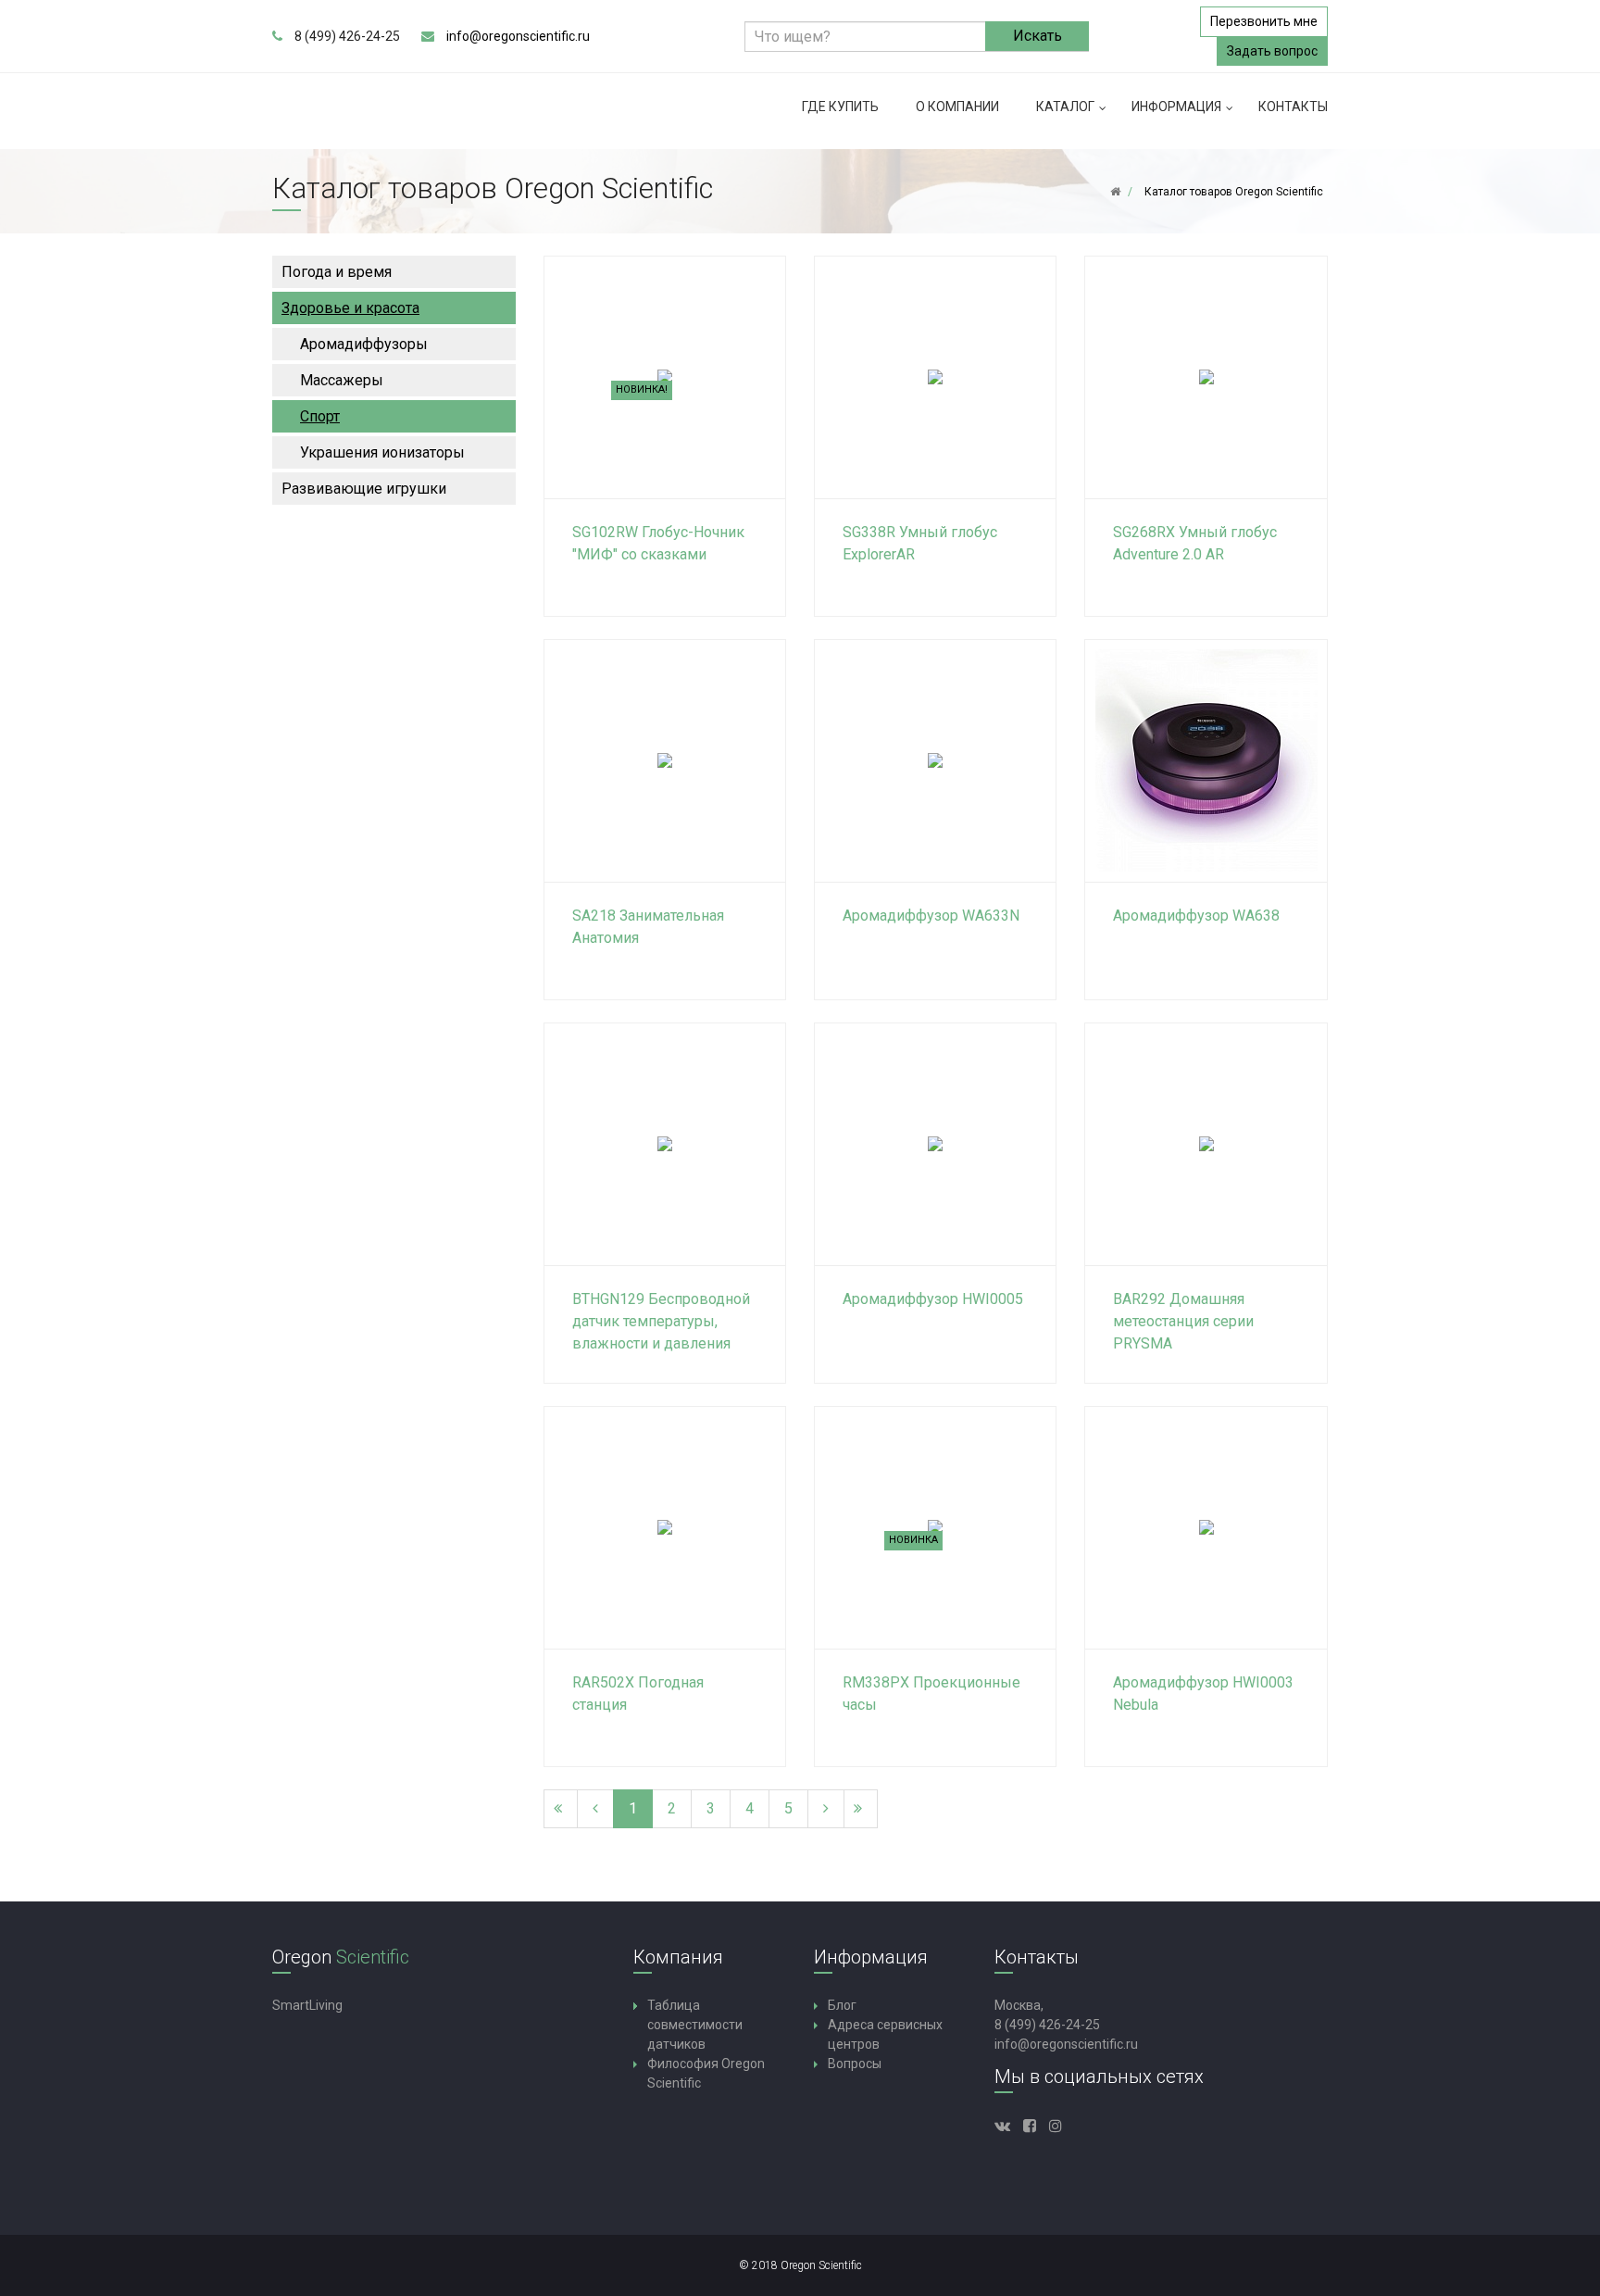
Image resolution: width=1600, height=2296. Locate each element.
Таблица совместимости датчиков (695, 2025)
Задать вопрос (1272, 51)
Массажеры (342, 380)
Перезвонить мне (1264, 21)
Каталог (1065, 107)
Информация (1176, 107)
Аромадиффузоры (364, 344)
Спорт (320, 416)
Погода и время (337, 272)
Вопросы (855, 2064)
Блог (842, 2005)
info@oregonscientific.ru (518, 36)
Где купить (840, 107)
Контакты (1293, 107)
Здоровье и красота (350, 308)
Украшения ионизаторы (382, 452)
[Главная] (1115, 192)
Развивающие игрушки (364, 489)
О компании (957, 107)
